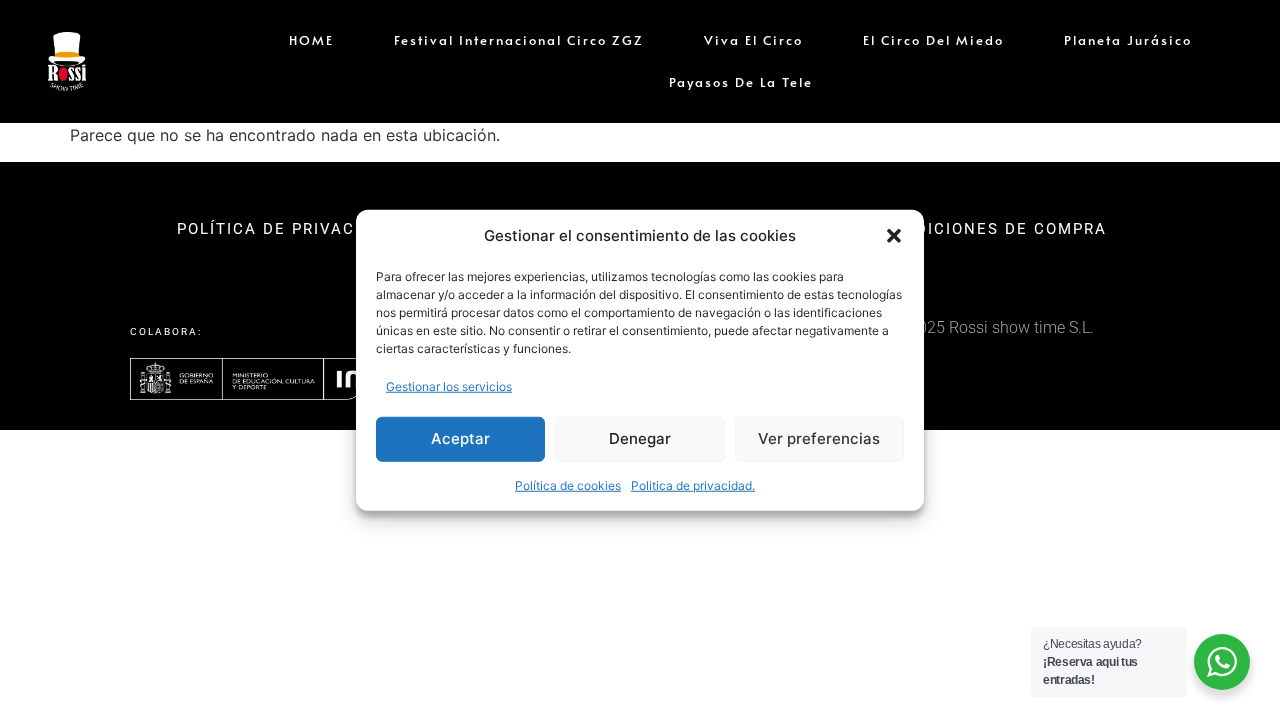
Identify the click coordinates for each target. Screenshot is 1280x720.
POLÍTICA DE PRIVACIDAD (287, 229)
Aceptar (460, 438)
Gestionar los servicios (449, 385)
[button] (894, 236)
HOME (311, 40)
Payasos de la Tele (741, 82)
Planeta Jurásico (1128, 40)
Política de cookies (568, 484)
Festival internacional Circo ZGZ (519, 40)
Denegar (640, 438)
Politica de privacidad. (693, 484)
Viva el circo (753, 40)
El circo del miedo (933, 40)
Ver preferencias (819, 438)
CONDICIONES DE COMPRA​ (993, 229)
